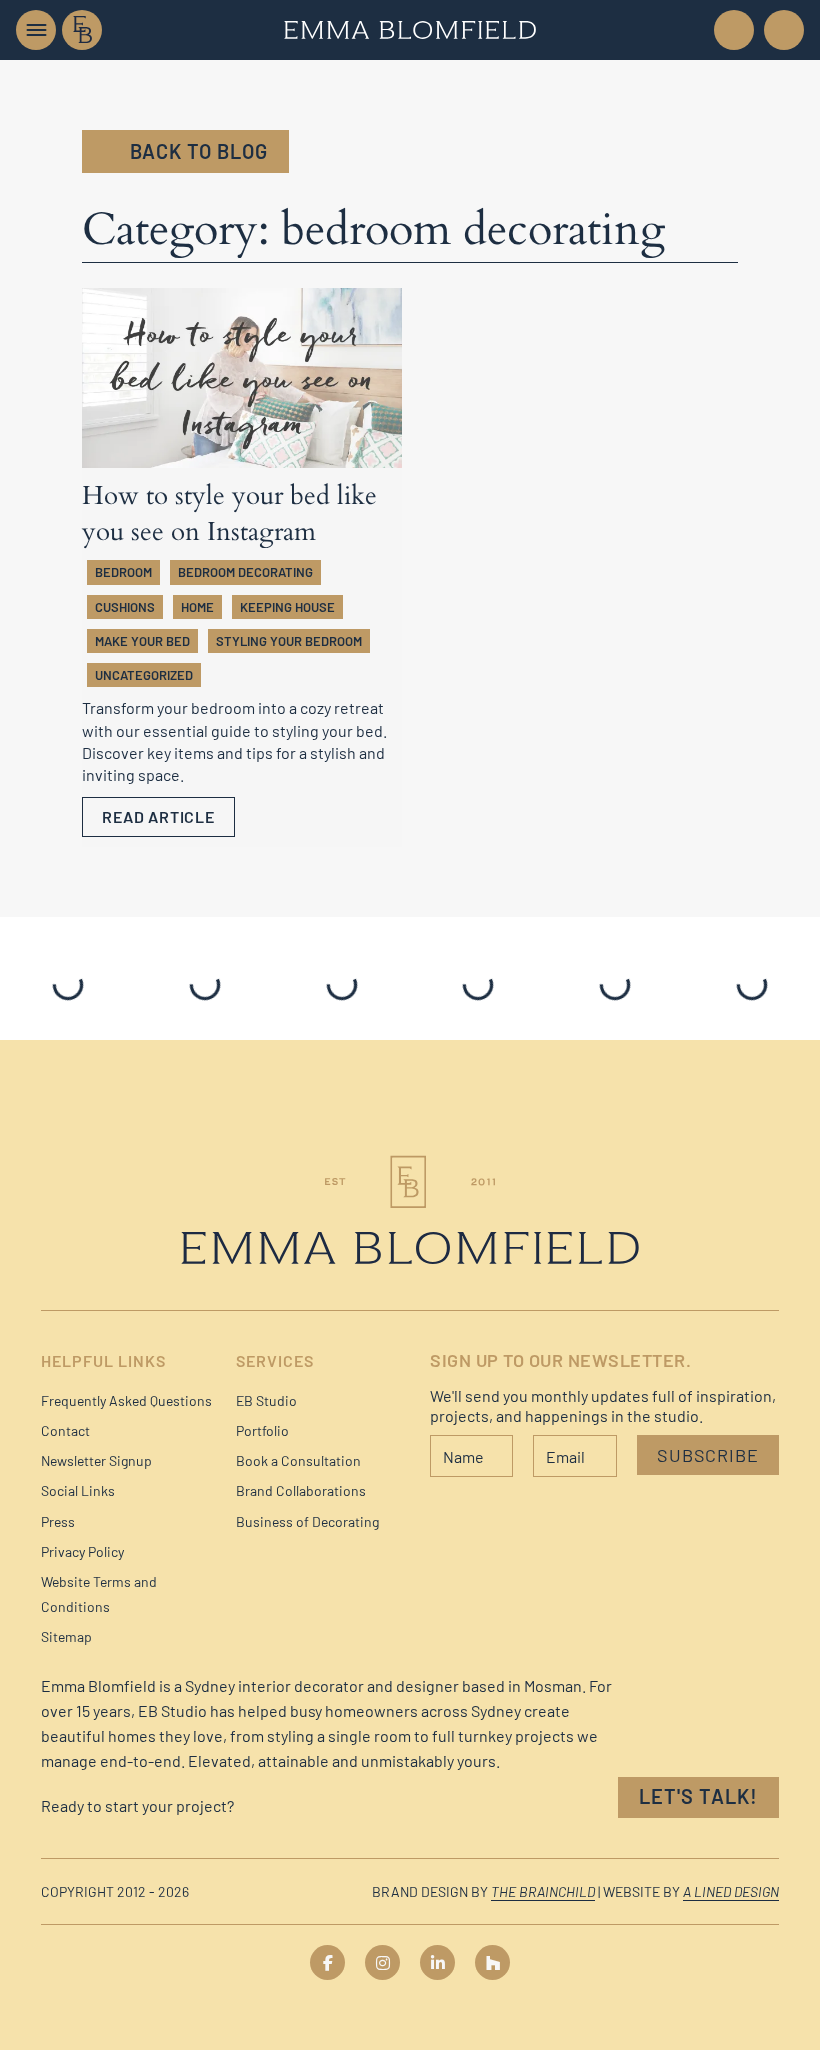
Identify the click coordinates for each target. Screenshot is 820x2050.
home (197, 607)
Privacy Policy (82, 1551)
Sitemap (66, 1636)
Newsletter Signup (96, 1460)
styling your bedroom (289, 641)
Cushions (125, 607)
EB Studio (266, 1400)
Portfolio (262, 1430)
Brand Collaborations (301, 1490)
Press (58, 1521)
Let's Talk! (698, 1796)
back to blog (199, 151)
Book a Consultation (298, 1460)
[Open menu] (36, 30)
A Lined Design (731, 1891)
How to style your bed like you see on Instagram (229, 513)
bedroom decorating (245, 572)
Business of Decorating (307, 1521)
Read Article (158, 816)
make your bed (142, 641)
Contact (65, 1430)
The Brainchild (543, 1891)
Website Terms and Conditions (99, 1594)
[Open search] (782, 30)
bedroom (123, 572)
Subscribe (708, 1455)
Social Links (78, 1490)
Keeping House (287, 607)
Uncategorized (144, 675)
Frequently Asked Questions (126, 1400)
